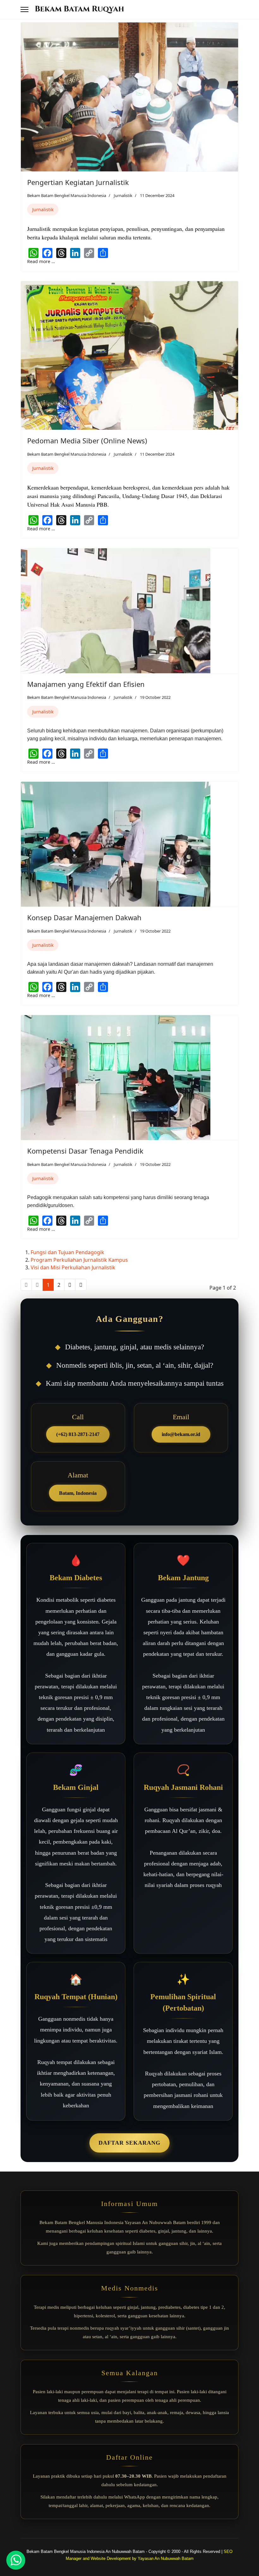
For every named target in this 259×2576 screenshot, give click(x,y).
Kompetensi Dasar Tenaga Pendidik (85, 1151)
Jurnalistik (123, 195)
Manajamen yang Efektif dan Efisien (86, 684)
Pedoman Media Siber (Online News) (87, 441)
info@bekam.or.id (181, 1434)
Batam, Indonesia (78, 1493)
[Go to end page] (81, 1285)
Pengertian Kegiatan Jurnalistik (78, 182)
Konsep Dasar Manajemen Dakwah (84, 917)
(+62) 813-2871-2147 (78, 1434)
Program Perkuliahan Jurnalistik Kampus (79, 1260)
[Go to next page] (70, 1285)
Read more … (41, 261)
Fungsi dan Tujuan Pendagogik (67, 1252)
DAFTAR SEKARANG (129, 2143)
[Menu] (24, 9)
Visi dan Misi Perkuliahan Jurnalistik (73, 1267)
